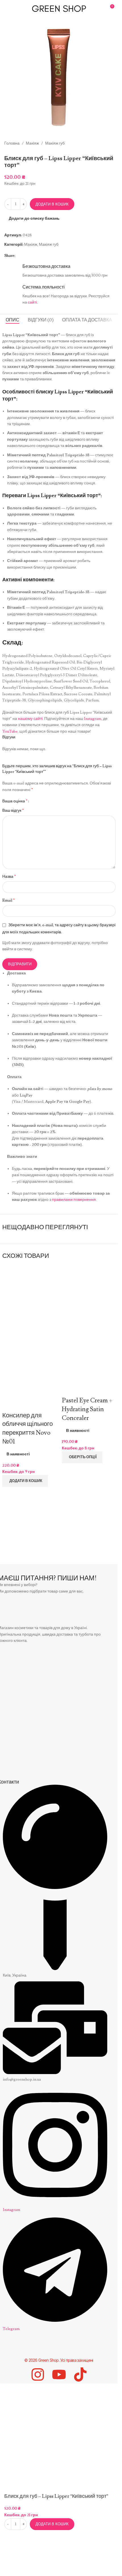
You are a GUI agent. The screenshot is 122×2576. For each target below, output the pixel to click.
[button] (25, 1481)
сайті (32, 302)
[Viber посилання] (32, 256)
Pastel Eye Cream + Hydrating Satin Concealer (87, 1409)
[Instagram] (38, 2374)
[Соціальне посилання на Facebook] (18, 256)
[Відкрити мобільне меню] (7, 9)
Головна (12, 143)
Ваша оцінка (15, 801)
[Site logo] (59, 8)
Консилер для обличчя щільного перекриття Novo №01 (28, 1429)
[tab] (12, 320)
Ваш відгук (13, 810)
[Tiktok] (80, 2374)
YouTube (10, 732)
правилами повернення (74, 1200)
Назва (9, 876)
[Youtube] (59, 2374)
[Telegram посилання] (25, 256)
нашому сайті (30, 719)
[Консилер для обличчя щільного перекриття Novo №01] (29, 1298)
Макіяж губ (55, 143)
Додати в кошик (52, 204)
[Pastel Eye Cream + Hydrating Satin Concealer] (89, 1290)
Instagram (93, 719)
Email (9, 900)
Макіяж (32, 143)
